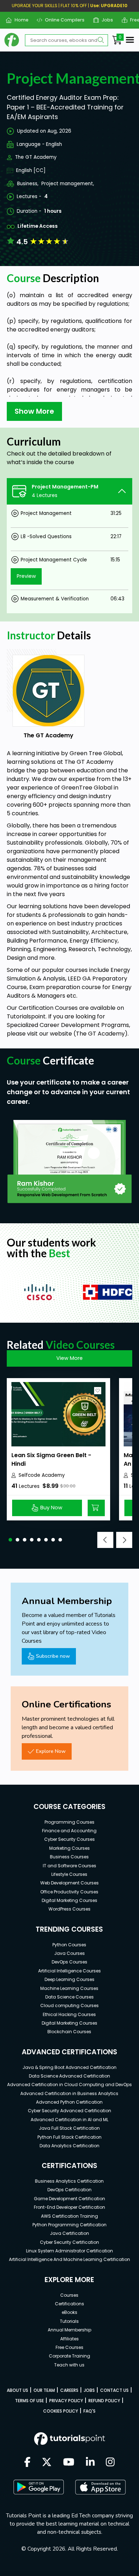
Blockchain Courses (69, 2032)
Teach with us (69, 2365)
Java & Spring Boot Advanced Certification (69, 2067)
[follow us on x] (47, 2463)
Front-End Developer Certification (69, 2207)
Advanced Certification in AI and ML (69, 2120)
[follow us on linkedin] (90, 2463)
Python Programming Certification (69, 2225)
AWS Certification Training (69, 2216)
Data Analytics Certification (69, 2146)
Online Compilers (62, 20)
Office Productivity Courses (69, 1892)
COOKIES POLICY (61, 2411)
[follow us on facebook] (27, 2463)
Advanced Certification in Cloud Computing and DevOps (69, 2085)
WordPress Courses (69, 1909)
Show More (34, 411)
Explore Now (51, 1751)
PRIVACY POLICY (66, 2401)
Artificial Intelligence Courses (69, 1971)
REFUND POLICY (104, 2401)
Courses (69, 2295)
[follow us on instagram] (110, 2463)
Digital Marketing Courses (69, 1900)
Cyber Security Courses (69, 1839)
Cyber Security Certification (69, 2242)
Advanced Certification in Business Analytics (69, 2093)
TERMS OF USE (29, 2401)
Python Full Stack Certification (69, 2137)
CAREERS (69, 2390)
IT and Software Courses (69, 1866)
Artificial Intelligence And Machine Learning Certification (69, 2259)
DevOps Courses (69, 1962)
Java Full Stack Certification (69, 2128)
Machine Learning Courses (69, 1988)
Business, (28, 184)
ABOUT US (17, 2390)
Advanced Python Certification (69, 2102)
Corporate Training (69, 2356)
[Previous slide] (105, 1540)
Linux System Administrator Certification (69, 2251)
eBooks (69, 2312)
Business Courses (69, 1857)
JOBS (89, 2390)
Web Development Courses (69, 1883)
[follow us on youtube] (69, 2463)
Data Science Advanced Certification (69, 2076)
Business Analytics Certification (69, 2181)
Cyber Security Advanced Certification (69, 2111)
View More (69, 1358)
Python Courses (69, 1945)
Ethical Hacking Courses (69, 2014)
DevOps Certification (69, 2190)
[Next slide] (124, 1540)
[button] (10, 1540)
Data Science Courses (69, 1997)
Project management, (68, 184)
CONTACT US (114, 2390)
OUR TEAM (44, 2390)
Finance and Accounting (69, 1831)
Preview (26, 576)
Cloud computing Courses (69, 2005)
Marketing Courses (69, 1848)
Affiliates (69, 2339)
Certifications (69, 2304)
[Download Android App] (38, 2487)
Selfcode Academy (42, 1475)
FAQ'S (89, 2411)
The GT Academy (36, 157)
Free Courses (69, 2347)
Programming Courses (69, 1822)
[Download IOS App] (101, 2487)
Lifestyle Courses (69, 1874)
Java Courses (69, 1953)
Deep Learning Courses (69, 1979)
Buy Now (51, 1508)
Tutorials (69, 2321)
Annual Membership (69, 2330)
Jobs (105, 20)
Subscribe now (53, 1656)
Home (19, 20)
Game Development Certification (69, 2199)
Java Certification (69, 2233)
